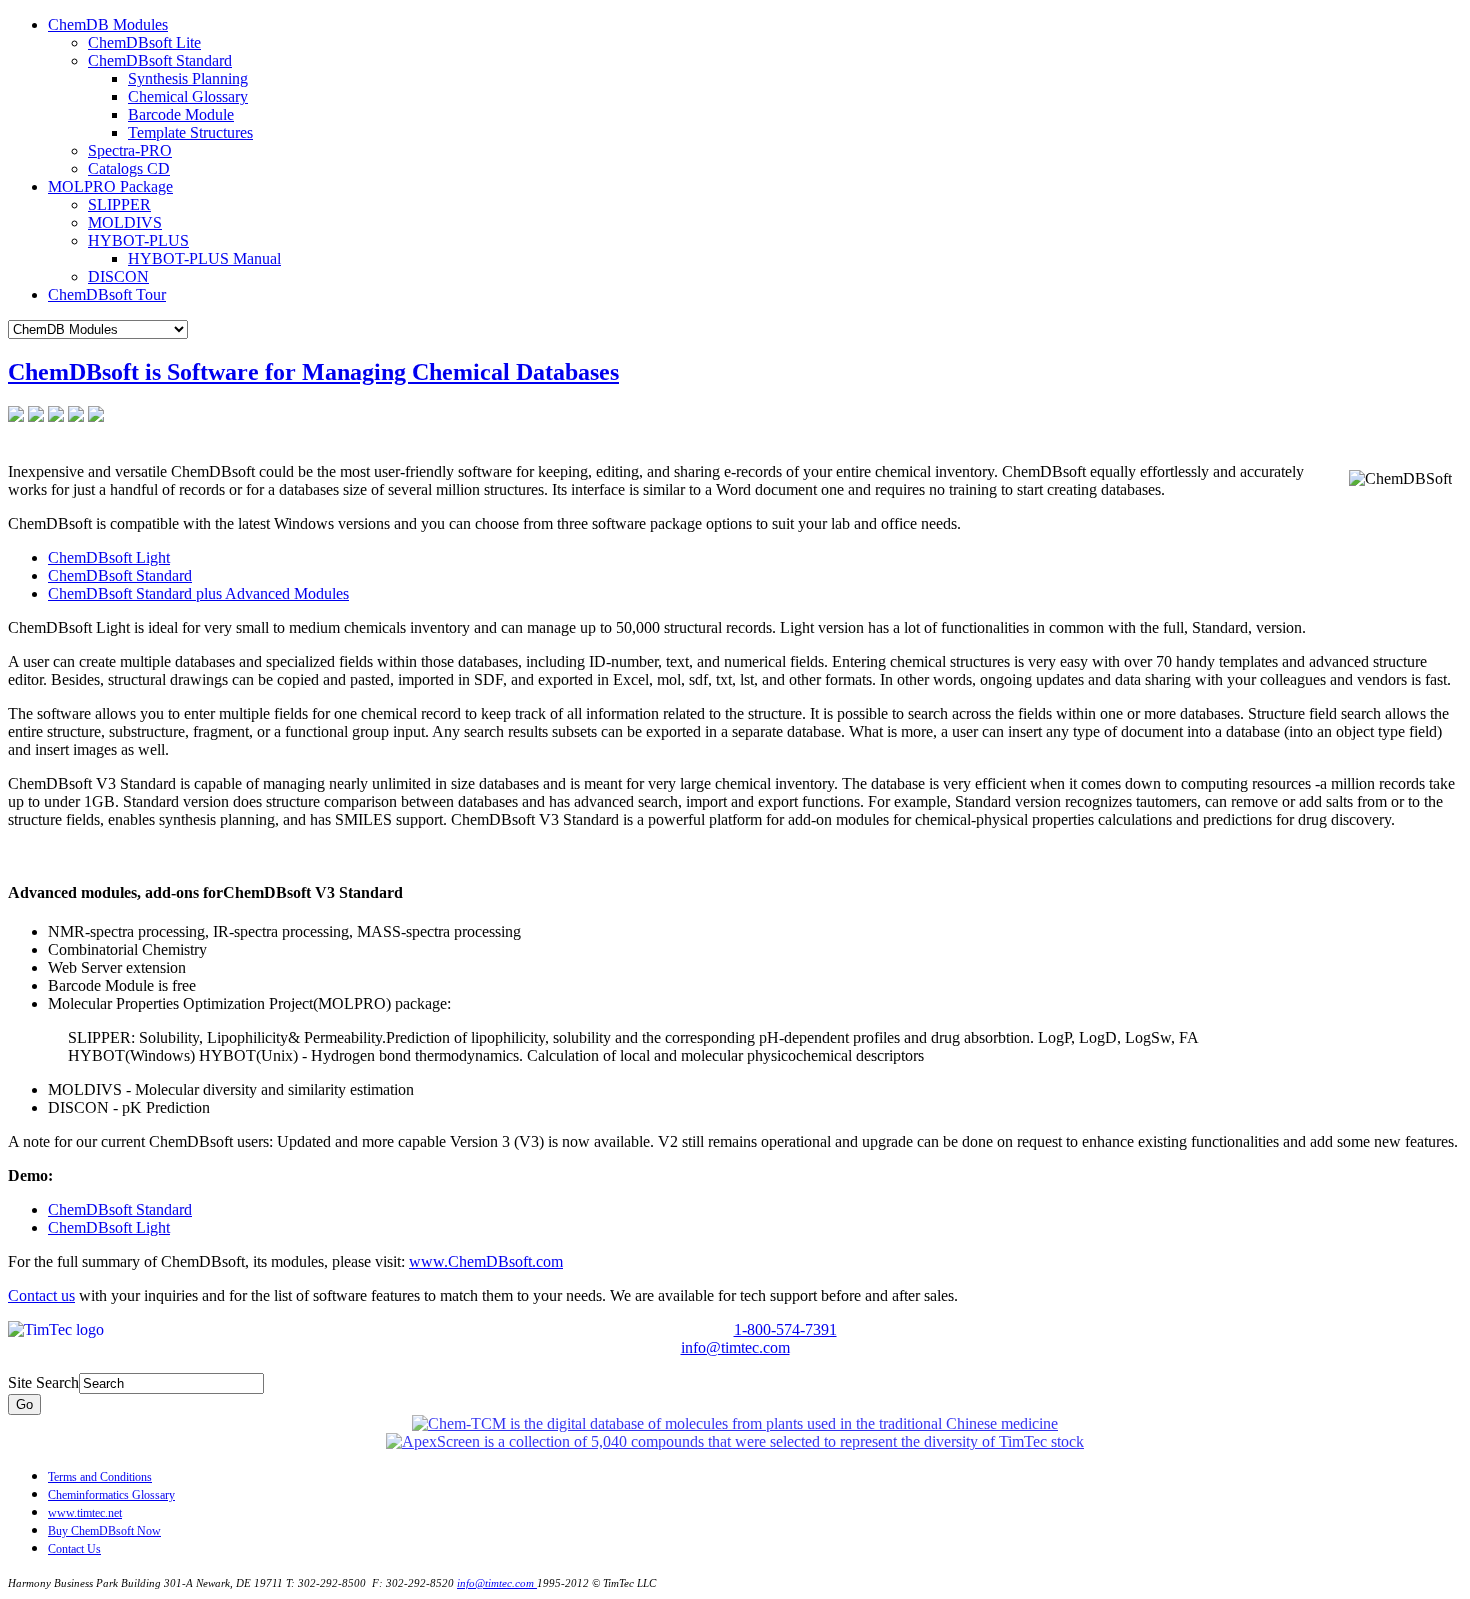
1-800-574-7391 (785, 1329)
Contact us (41, 1295)
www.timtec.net (85, 1513)
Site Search (43, 1382)
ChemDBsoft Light (109, 557)
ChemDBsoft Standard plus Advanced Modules (198, 593)
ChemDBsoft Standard (120, 575)
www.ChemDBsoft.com (486, 1261)
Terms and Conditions (100, 1477)
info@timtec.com (735, 1347)
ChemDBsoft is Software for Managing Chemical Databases (313, 372)
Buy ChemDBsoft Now (104, 1531)
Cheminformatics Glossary (111, 1495)
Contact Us (74, 1549)
